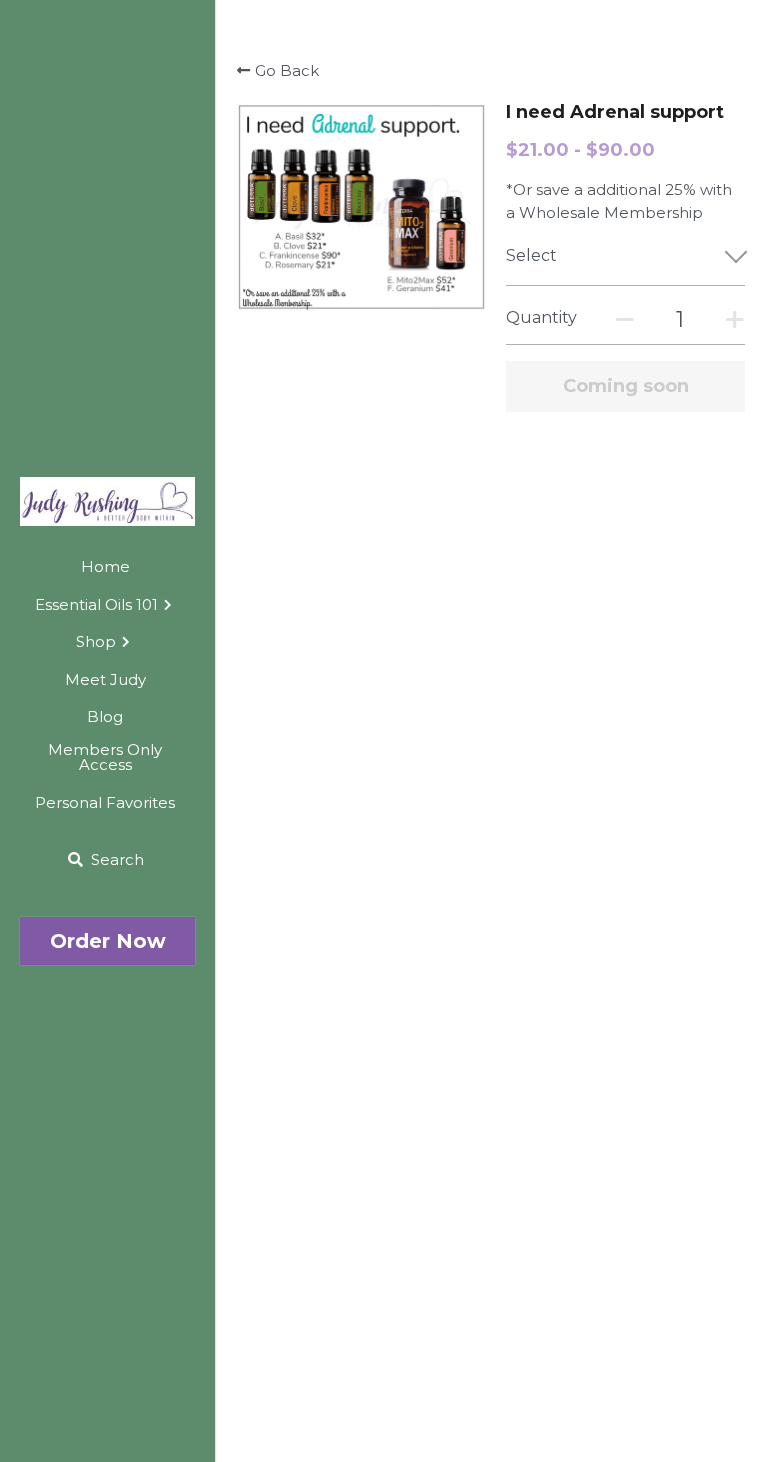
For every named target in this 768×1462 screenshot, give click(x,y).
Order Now (108, 941)
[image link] (107, 501)
